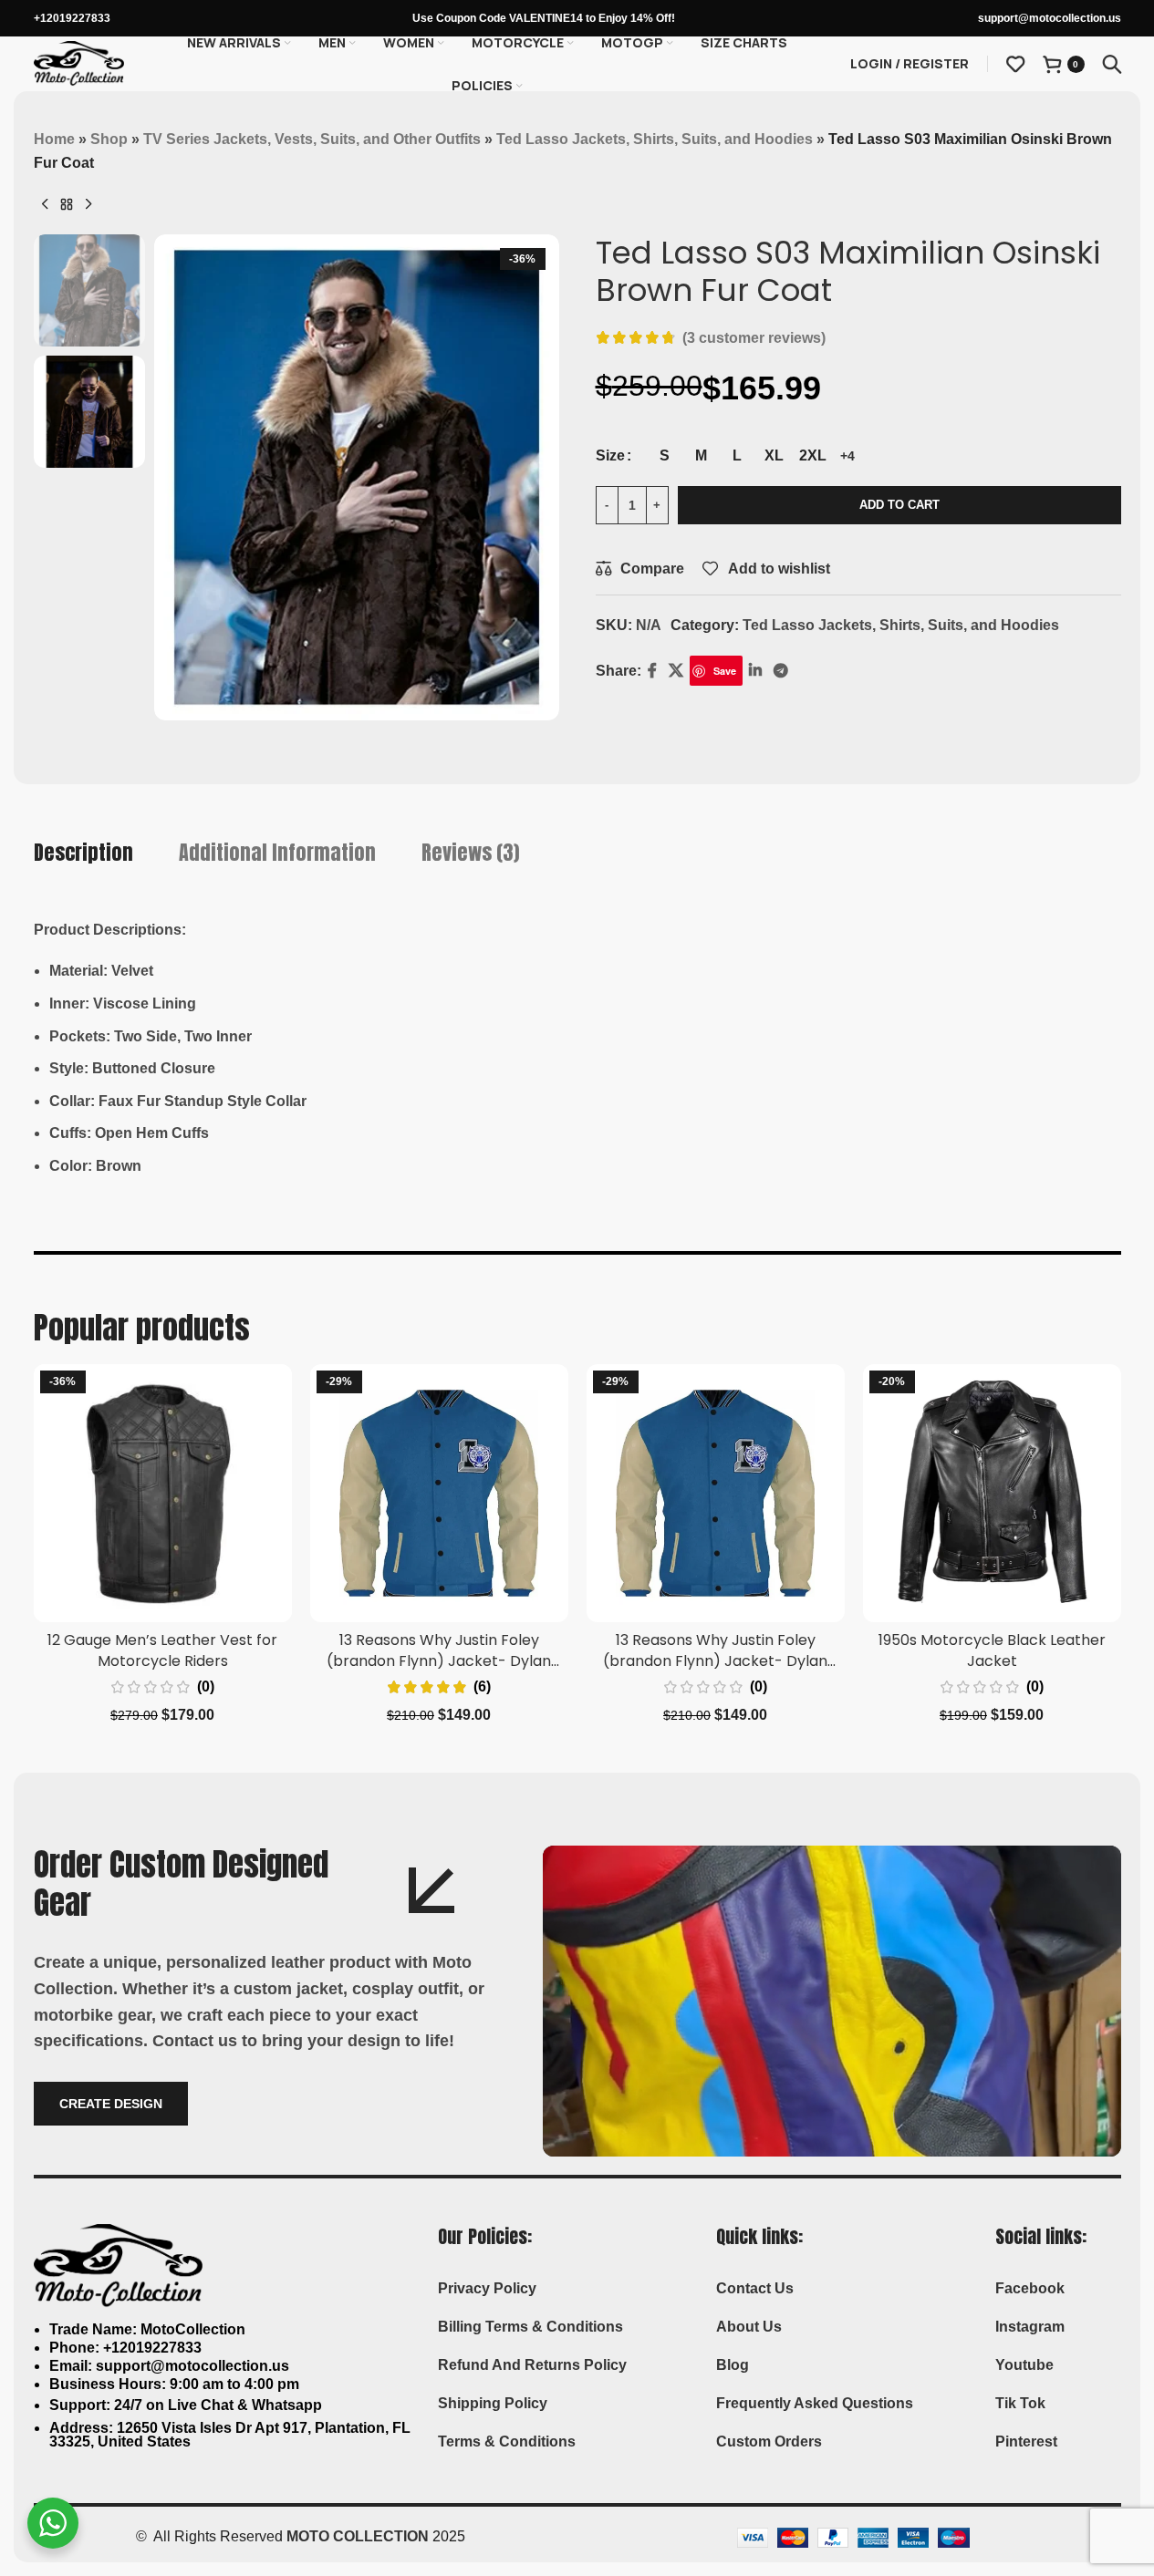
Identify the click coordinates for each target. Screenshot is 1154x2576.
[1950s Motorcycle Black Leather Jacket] (992, 1493)
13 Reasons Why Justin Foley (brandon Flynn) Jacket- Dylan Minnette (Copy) (715, 1660)
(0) (206, 1687)
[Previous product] (45, 205)
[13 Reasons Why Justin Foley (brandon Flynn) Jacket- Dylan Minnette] (439, 1493)
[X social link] (676, 671)
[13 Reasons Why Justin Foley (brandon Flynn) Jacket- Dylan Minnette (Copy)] (716, 1493)
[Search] (1112, 64)
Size (610, 455)
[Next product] (88, 205)
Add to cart (899, 505)
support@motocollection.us (1050, 18)
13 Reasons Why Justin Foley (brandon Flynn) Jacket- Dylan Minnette (439, 1660)
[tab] (83, 853)
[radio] (665, 456)
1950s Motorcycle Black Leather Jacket (992, 1650)
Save (725, 671)
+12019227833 (72, 18)
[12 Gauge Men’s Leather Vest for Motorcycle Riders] (163, 1493)
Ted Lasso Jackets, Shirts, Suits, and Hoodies (655, 139)
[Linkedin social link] (755, 671)
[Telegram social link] (780, 671)
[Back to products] (67, 205)
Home (54, 139)
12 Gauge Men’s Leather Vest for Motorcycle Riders (162, 1650)
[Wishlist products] (1015, 64)
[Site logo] (79, 62)
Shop (109, 139)
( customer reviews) (754, 338)
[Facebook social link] (652, 671)
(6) (482, 1687)
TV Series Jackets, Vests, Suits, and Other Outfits (312, 139)
